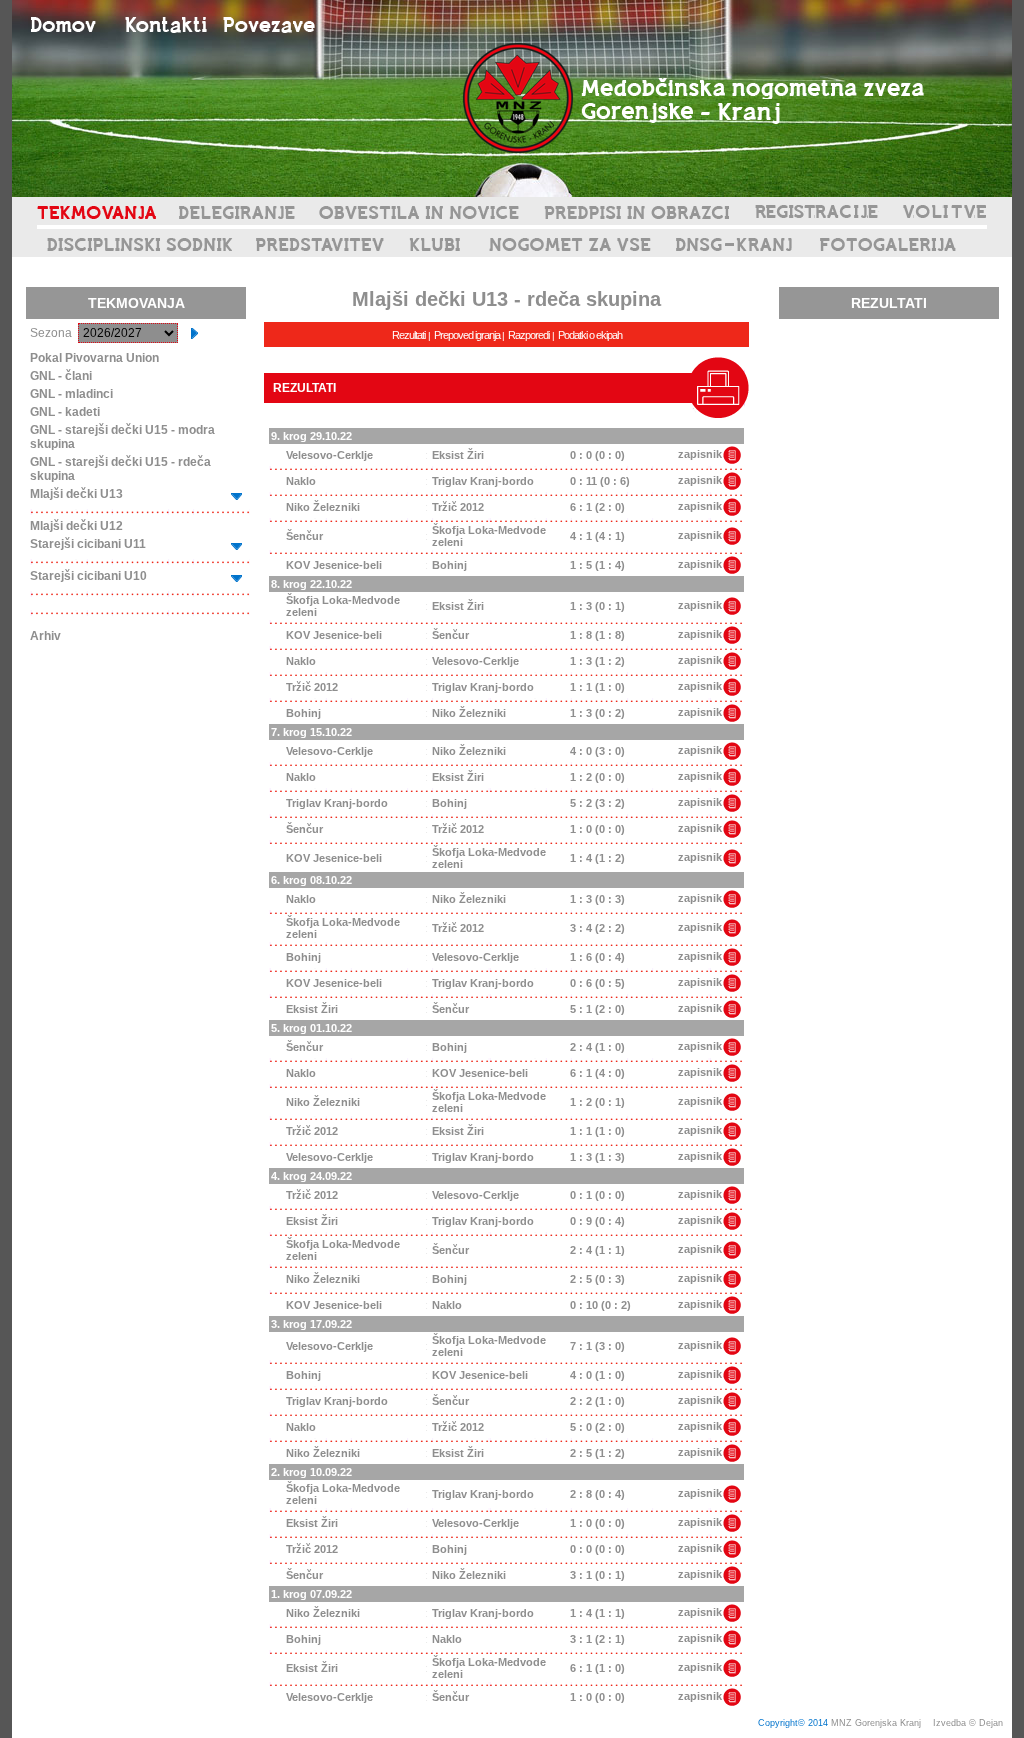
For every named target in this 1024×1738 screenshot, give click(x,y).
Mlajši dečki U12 (76, 526)
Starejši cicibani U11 (88, 544)
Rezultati (408, 335)
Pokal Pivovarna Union (94, 358)
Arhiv (45, 636)
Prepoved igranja (468, 335)
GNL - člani (61, 376)
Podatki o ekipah (590, 335)
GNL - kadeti (65, 412)
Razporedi (528, 335)
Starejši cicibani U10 (88, 576)
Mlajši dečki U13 (76, 494)
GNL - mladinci (71, 394)
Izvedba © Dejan (969, 1723)
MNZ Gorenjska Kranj (876, 1723)
